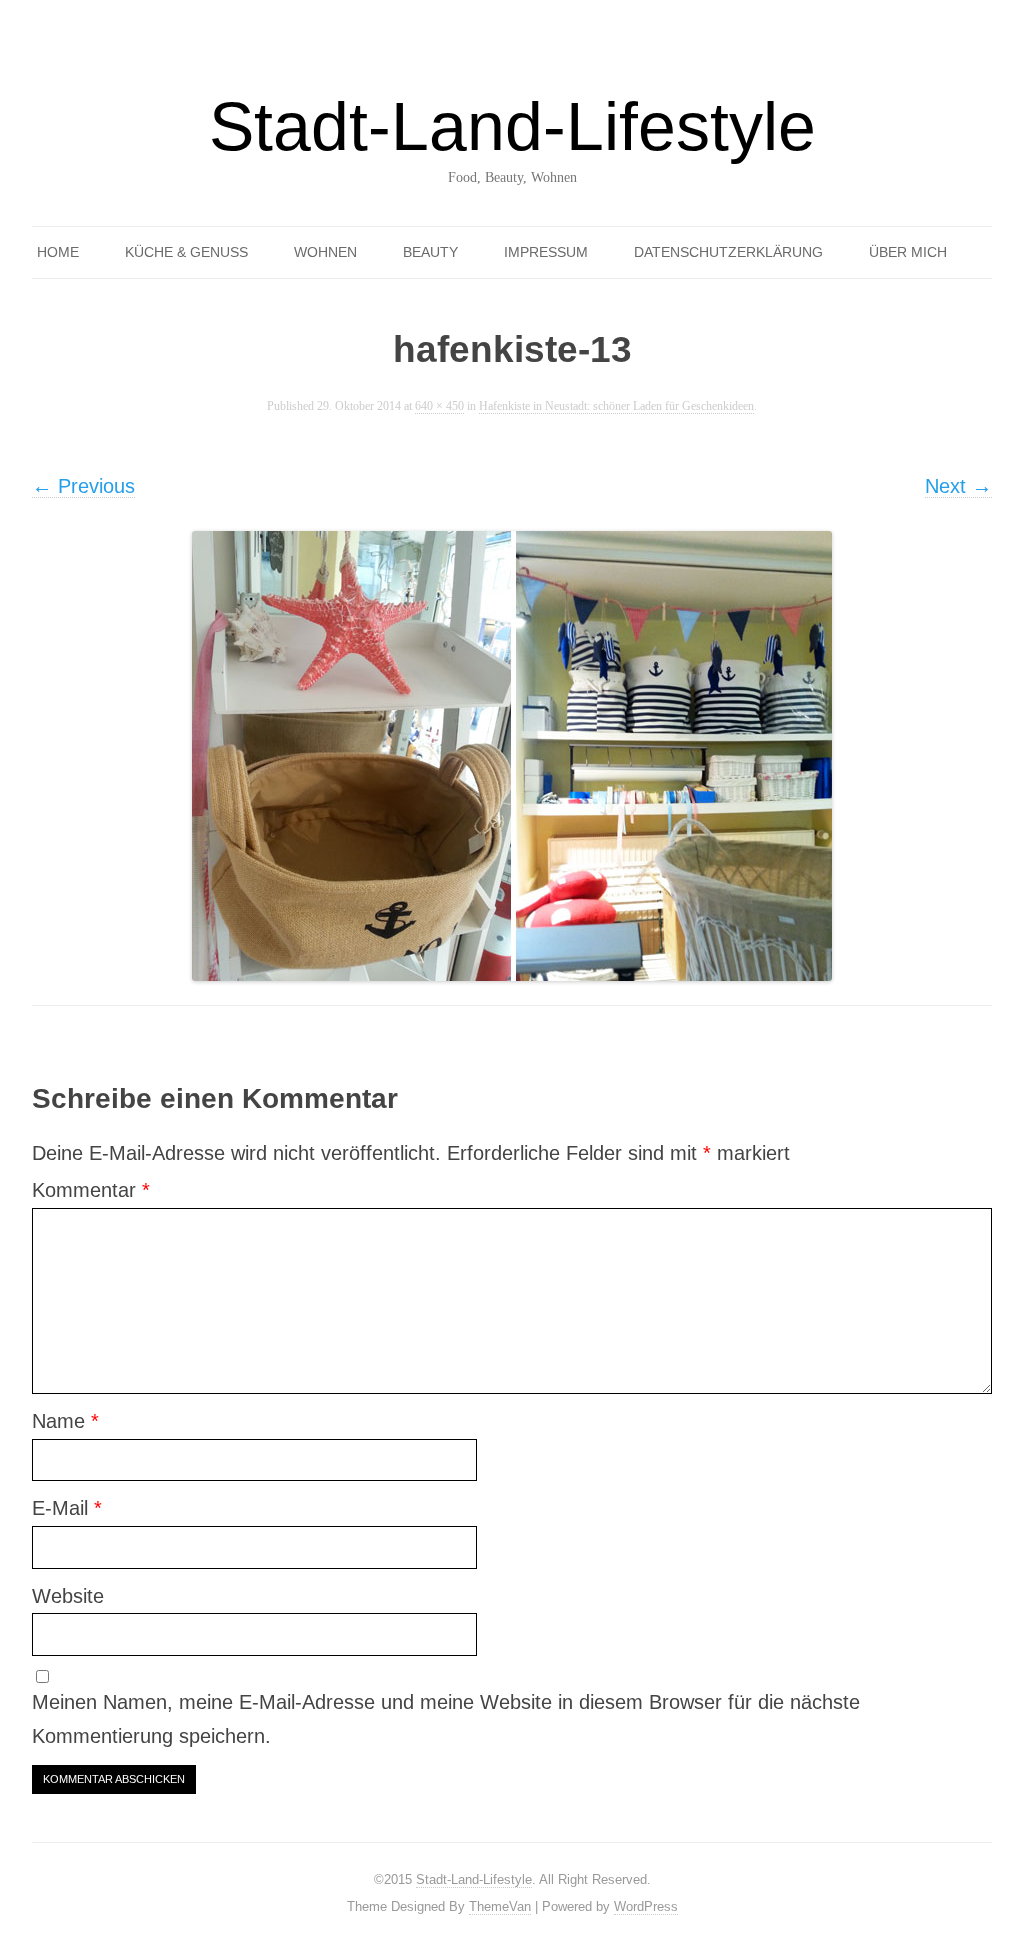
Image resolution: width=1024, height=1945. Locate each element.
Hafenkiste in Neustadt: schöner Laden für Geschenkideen (616, 406)
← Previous (83, 486)
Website (68, 1596)
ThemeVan (500, 1906)
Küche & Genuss (186, 252)
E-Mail (67, 1508)
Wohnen (325, 252)
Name (65, 1421)
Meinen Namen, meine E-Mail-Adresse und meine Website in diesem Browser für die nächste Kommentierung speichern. (446, 1719)
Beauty (430, 252)
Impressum (546, 252)
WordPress (646, 1906)
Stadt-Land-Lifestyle (512, 126)
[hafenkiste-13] (512, 756)
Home (58, 252)
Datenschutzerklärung (728, 252)
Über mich (908, 252)
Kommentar (91, 1190)
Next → (958, 486)
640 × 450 (439, 406)
